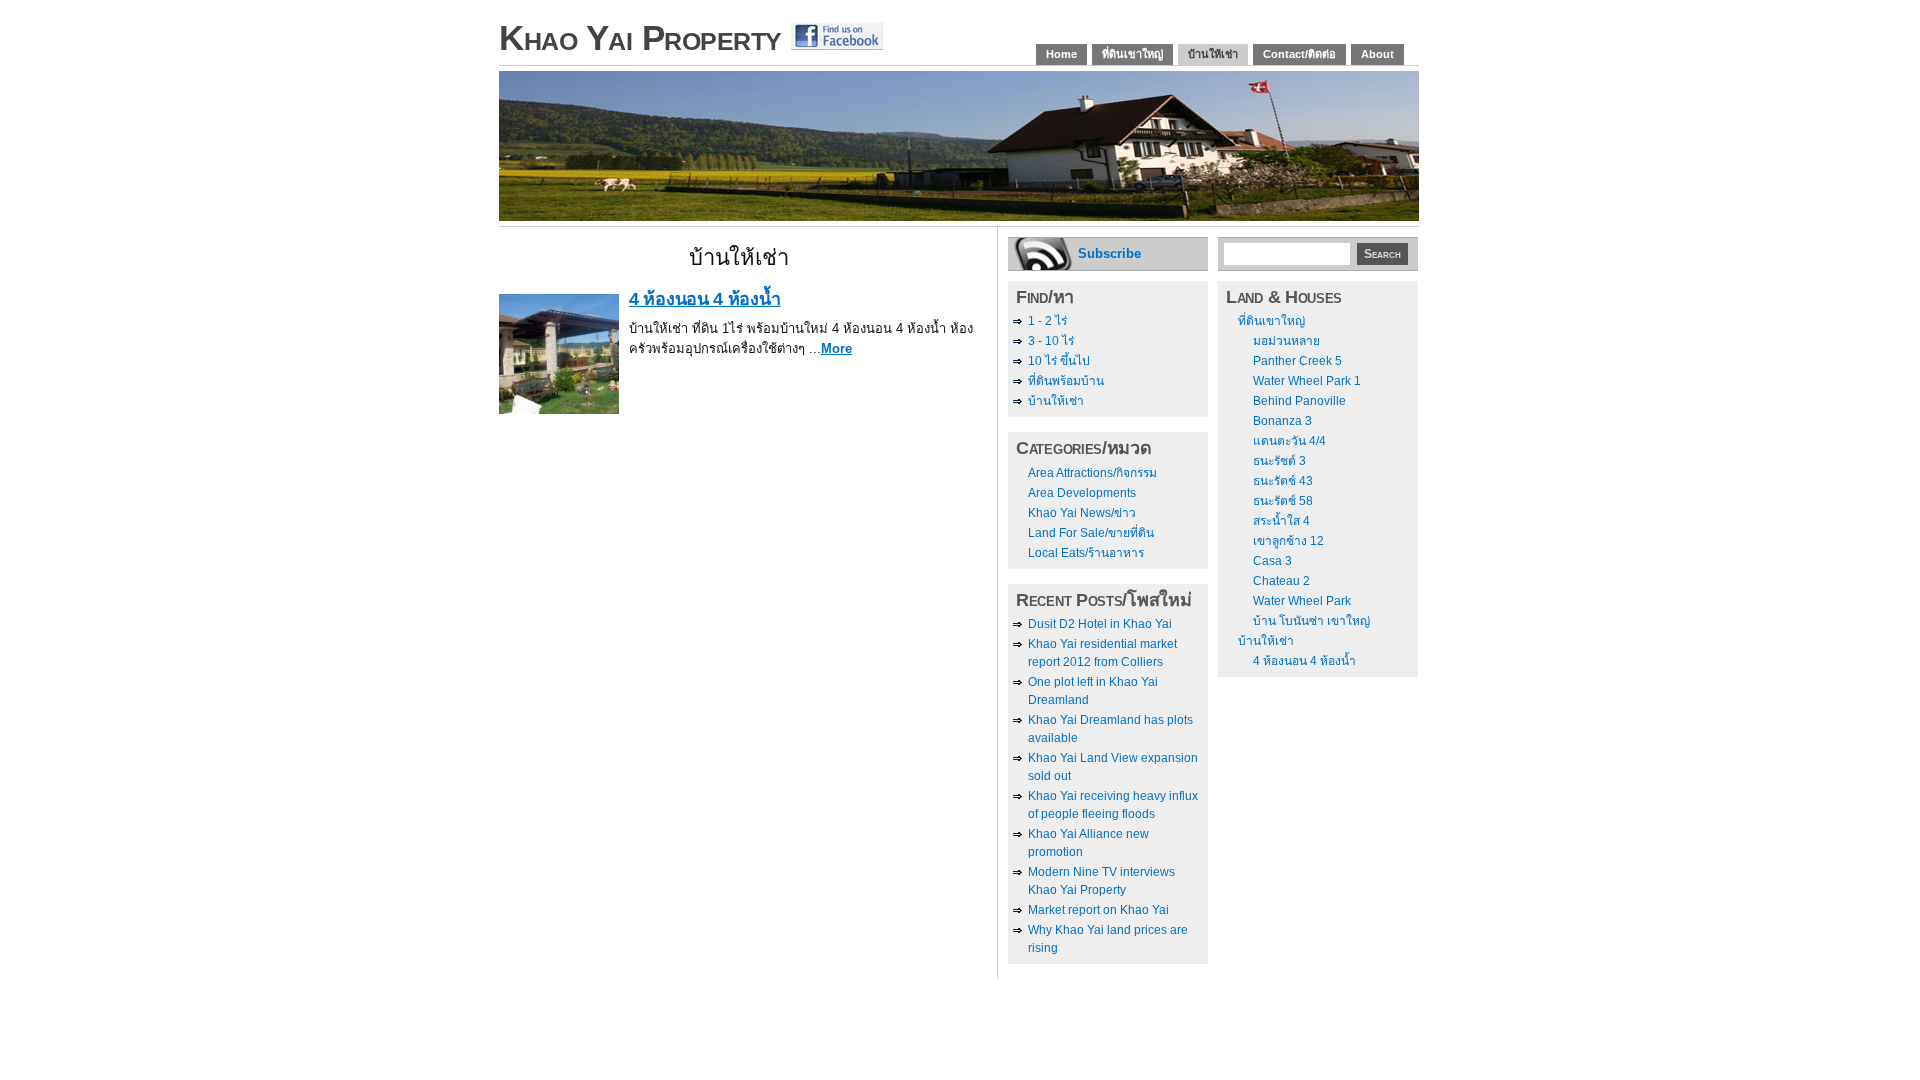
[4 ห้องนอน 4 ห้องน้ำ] (559, 409)
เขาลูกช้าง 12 (1288, 541)
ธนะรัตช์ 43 (1283, 481)
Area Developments (1082, 493)
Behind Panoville (1299, 401)
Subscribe (1109, 253)
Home (1061, 54)
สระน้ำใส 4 (1281, 521)
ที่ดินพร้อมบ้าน (1066, 381)
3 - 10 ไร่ (1051, 341)
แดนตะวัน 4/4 (1289, 441)
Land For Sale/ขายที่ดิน (1091, 533)
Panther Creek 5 (1297, 361)
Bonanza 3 (1282, 421)
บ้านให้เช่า (1213, 54)
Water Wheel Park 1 (1307, 381)
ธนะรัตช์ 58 (1283, 501)
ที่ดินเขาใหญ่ (1132, 54)
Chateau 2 (1281, 581)
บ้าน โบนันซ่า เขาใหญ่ (1311, 621)
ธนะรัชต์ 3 (1279, 461)
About (1377, 54)
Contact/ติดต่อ (1299, 54)
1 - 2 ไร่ (1047, 321)
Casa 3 (1272, 561)
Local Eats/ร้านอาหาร (1086, 553)
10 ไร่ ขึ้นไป (1059, 361)
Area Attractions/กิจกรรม (1092, 473)
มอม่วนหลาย (1286, 341)
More (836, 348)
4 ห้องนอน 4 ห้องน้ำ (705, 299)
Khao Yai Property (640, 37)
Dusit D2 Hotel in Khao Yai (1100, 624)
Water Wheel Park (1302, 601)
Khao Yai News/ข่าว (1082, 513)
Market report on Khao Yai (1098, 910)
